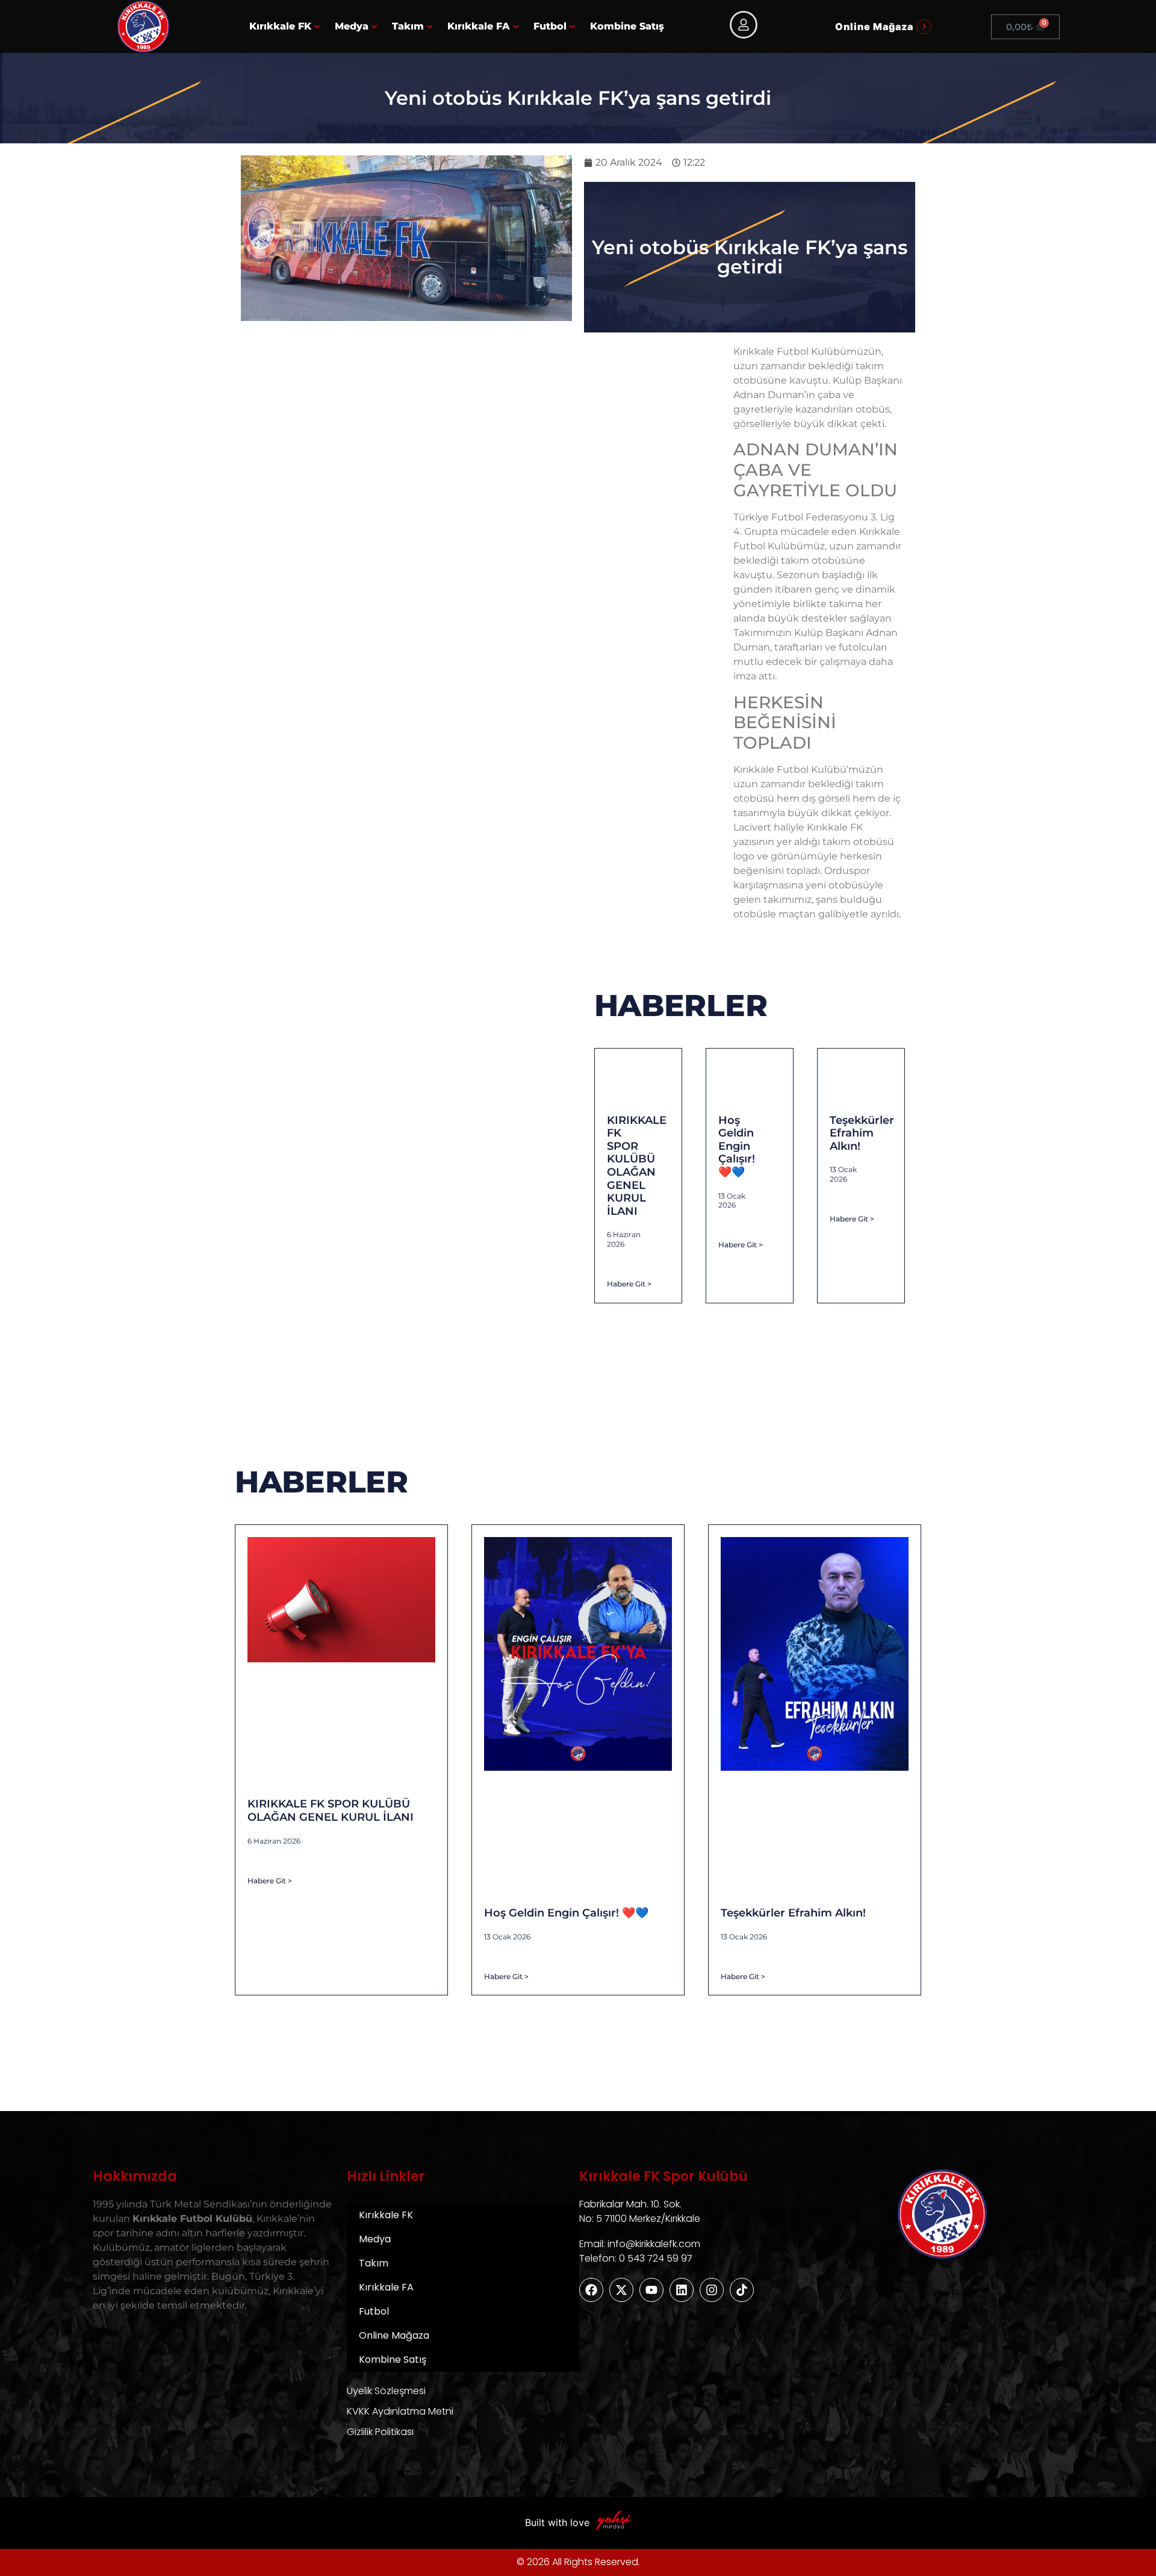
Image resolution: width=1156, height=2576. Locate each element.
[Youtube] (651, 2290)
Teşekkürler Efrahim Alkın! (862, 1133)
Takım (408, 26)
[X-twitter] (621, 2290)
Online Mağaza (394, 2335)
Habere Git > (629, 1284)
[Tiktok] (742, 2290)
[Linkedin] (682, 2290)
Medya (352, 26)
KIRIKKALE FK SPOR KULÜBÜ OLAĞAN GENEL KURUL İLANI (637, 1166)
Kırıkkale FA (479, 26)
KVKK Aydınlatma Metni (400, 2411)
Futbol (550, 26)
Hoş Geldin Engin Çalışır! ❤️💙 (737, 1146)
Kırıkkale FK (280, 26)
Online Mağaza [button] (874, 27)
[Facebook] (591, 2290)
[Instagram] (712, 2290)
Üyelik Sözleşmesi (386, 2391)
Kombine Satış (627, 26)
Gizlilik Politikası (380, 2432)
